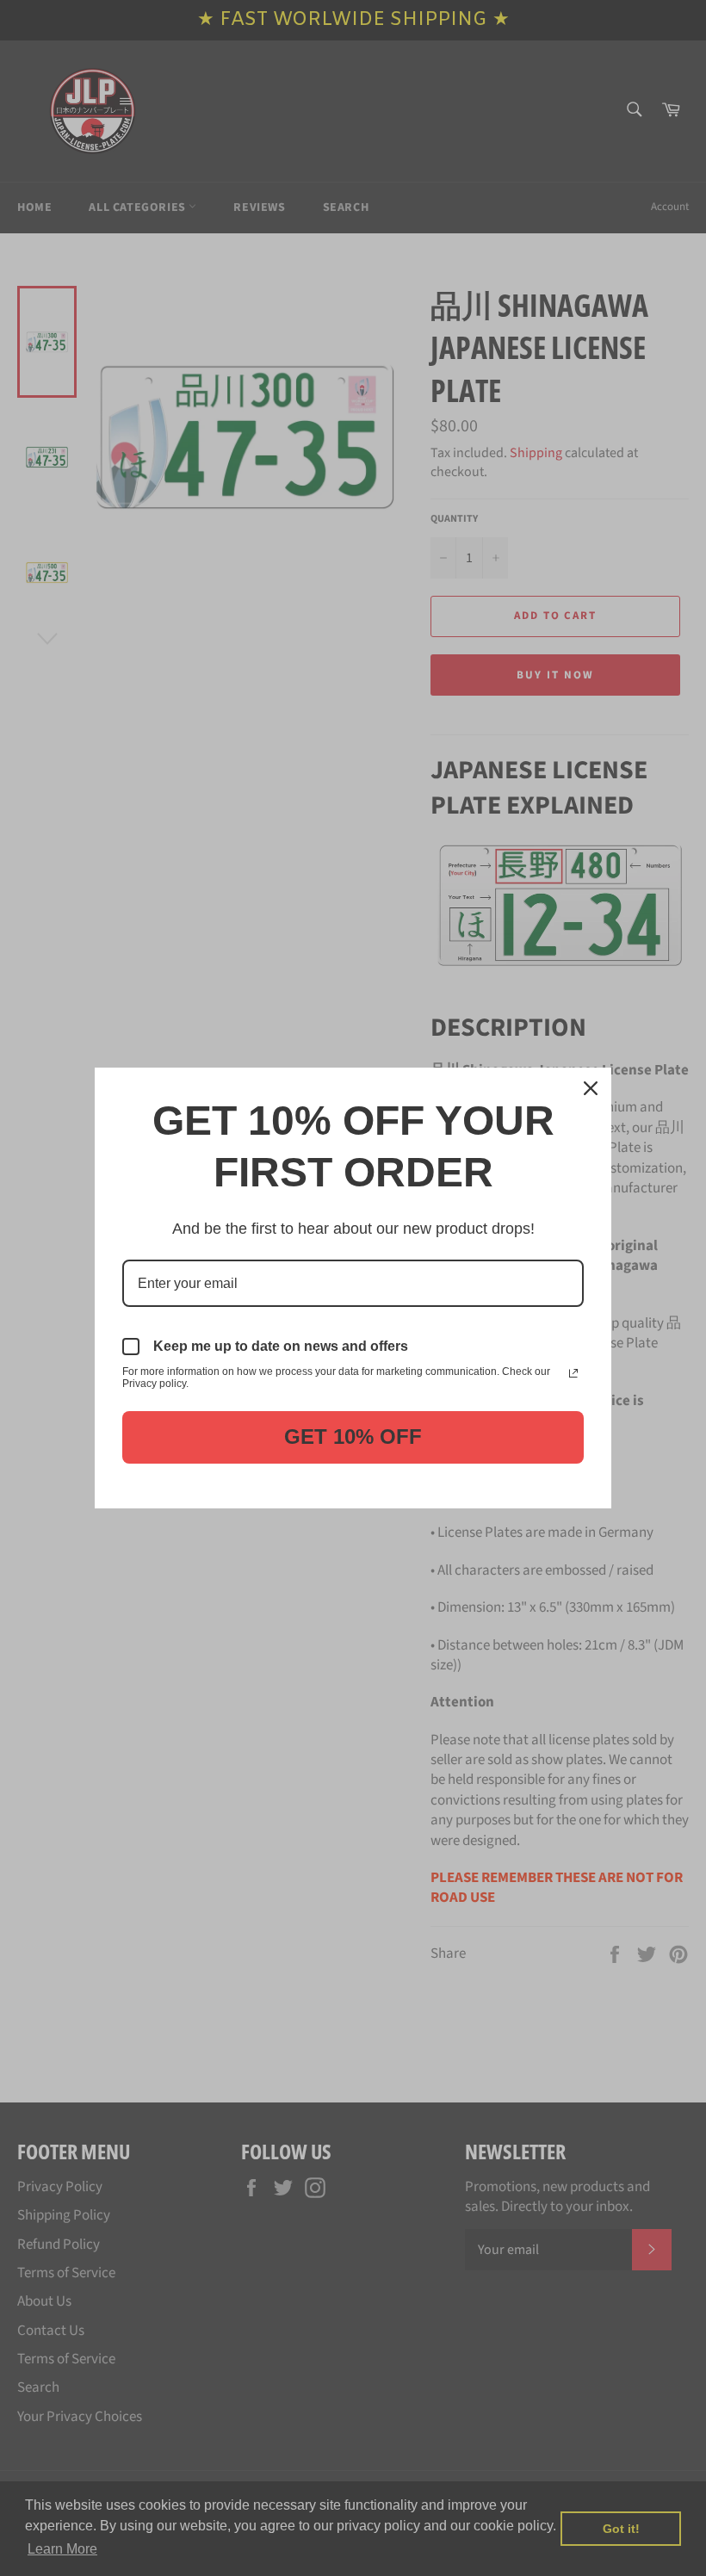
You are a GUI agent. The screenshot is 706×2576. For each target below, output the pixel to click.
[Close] (591, 1088)
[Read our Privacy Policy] (573, 1373)
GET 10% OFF (353, 1437)
